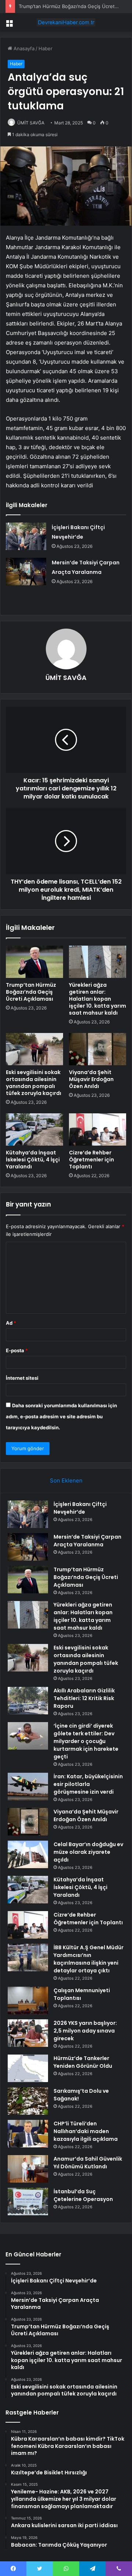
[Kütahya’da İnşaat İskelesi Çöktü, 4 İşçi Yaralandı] (34, 1129)
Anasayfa (23, 48)
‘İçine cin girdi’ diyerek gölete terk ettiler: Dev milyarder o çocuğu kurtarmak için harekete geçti (86, 1741)
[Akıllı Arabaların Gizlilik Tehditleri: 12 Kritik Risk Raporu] (28, 1701)
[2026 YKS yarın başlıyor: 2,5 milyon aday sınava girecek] (28, 2033)
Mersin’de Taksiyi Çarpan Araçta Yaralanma (87, 1541)
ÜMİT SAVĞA (31, 123)
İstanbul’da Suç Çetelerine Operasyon (83, 2195)
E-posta (17, 1350)
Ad (11, 1323)
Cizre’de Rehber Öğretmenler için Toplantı (91, 1160)
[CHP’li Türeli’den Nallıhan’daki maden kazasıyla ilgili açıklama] (28, 2134)
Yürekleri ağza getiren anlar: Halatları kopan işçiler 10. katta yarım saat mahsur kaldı (98, 999)
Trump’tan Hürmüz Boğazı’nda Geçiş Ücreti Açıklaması (31, 992)
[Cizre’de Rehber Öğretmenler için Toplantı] (98, 1129)
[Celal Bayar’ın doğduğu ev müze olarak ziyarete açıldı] (28, 1854)
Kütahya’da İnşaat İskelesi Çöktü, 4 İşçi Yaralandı (33, 1160)
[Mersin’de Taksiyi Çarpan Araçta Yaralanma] (26, 572)
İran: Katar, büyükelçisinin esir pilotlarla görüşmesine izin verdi (88, 1784)
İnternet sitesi (22, 1378)
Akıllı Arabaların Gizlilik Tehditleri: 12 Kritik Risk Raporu (84, 1698)
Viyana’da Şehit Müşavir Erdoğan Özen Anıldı (91, 1079)
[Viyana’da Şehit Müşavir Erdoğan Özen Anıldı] (98, 1049)
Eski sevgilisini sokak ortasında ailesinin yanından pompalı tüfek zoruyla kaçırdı (34, 1083)
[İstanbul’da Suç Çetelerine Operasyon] (28, 2202)
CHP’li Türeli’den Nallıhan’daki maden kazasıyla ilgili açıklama (86, 2131)
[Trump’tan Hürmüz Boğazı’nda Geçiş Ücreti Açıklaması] (34, 962)
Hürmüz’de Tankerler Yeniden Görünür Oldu (83, 2062)
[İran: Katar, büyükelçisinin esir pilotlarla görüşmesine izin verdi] (28, 1787)
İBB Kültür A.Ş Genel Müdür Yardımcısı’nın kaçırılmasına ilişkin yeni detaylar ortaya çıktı (89, 1959)
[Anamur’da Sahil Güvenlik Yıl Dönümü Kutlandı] (28, 2169)
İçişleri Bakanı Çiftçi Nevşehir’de (80, 1508)
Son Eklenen (66, 1480)
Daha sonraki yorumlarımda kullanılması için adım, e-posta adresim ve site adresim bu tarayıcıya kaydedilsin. (61, 1416)
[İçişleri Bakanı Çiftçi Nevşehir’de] (26, 536)
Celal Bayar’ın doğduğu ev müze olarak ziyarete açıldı (88, 1852)
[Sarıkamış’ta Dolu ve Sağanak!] (28, 2101)
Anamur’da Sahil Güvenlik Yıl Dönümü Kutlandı (88, 2163)
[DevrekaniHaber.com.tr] (66, 22)
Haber (45, 48)
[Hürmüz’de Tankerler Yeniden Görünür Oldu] (28, 2068)
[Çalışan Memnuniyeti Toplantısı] (28, 2000)
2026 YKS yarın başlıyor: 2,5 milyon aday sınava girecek (85, 2031)
